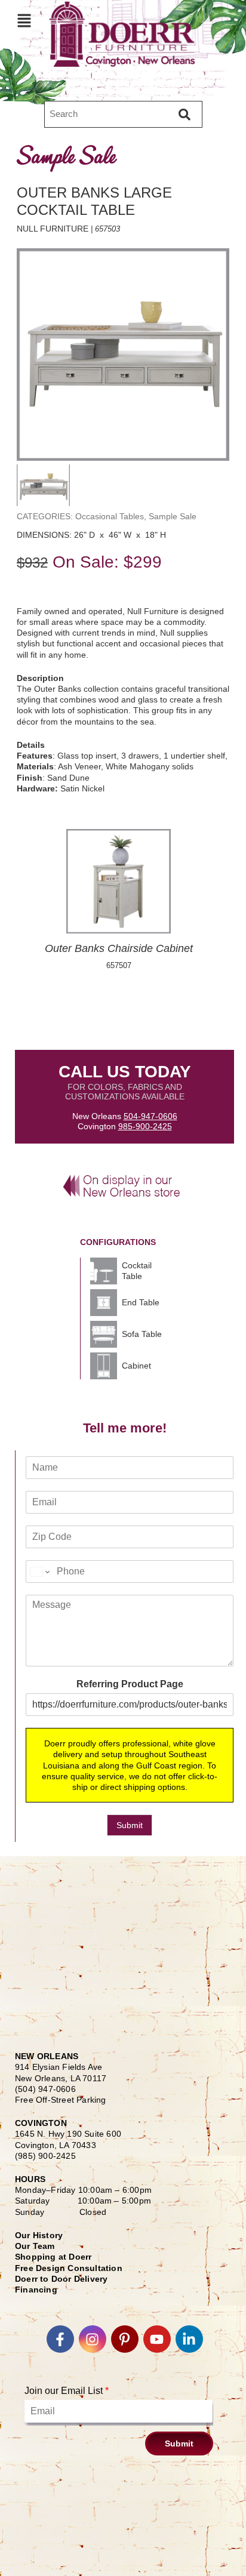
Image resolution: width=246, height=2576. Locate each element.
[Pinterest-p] (125, 2339)
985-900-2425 (145, 1126)
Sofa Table (142, 1334)
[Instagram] (93, 2339)
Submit (130, 1825)
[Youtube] (157, 2339)
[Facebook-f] (60, 2339)
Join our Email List (67, 2391)
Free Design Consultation (69, 2268)
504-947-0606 (150, 1116)
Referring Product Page (130, 1684)
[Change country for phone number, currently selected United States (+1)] (39, 1572)
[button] (24, 20)
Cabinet (136, 1366)
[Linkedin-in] (189, 2339)
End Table (141, 1302)
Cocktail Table (137, 1271)
